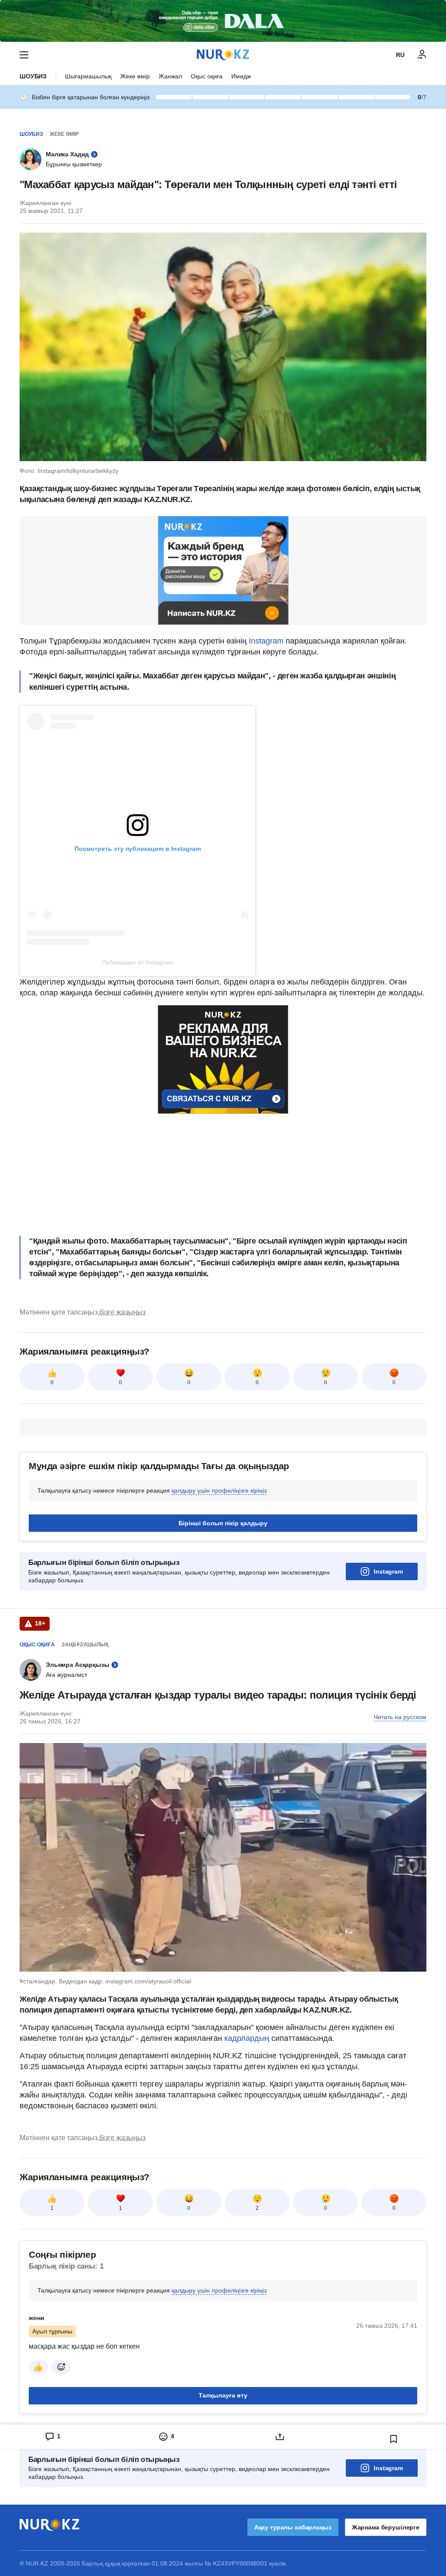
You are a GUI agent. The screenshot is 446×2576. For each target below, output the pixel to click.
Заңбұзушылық (85, 1645)
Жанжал (170, 76)
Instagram (266, 641)
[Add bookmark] (394, 2439)
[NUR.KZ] (223, 55)
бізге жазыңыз (122, 1312)
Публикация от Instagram (138, 962)
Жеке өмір (135, 76)
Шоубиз (33, 76)
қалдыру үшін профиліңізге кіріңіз (219, 1490)
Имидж (241, 76)
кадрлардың (248, 2038)
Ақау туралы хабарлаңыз (293, 2527)
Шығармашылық (88, 76)
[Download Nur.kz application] (223, 21)
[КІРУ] (422, 55)
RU (400, 55)
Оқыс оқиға (207, 76)
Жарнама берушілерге (386, 2527)
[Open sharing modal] (280, 2437)
